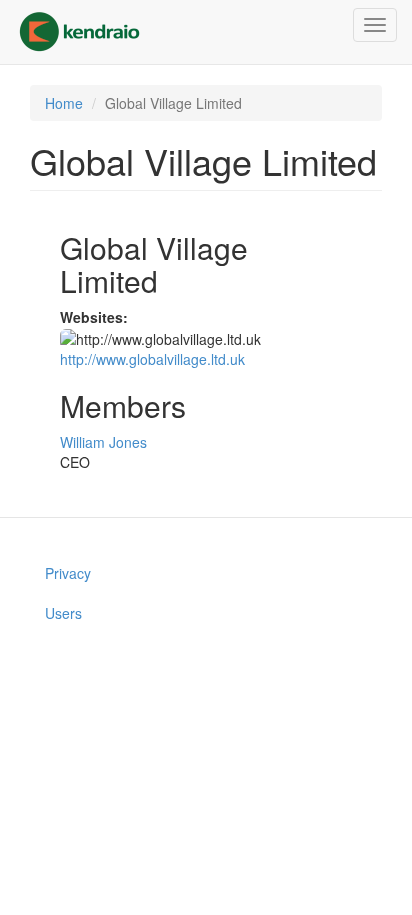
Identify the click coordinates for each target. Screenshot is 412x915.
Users (63, 613)
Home (64, 103)
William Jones (103, 442)
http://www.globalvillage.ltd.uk (152, 359)
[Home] (79, 32)
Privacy (68, 573)
